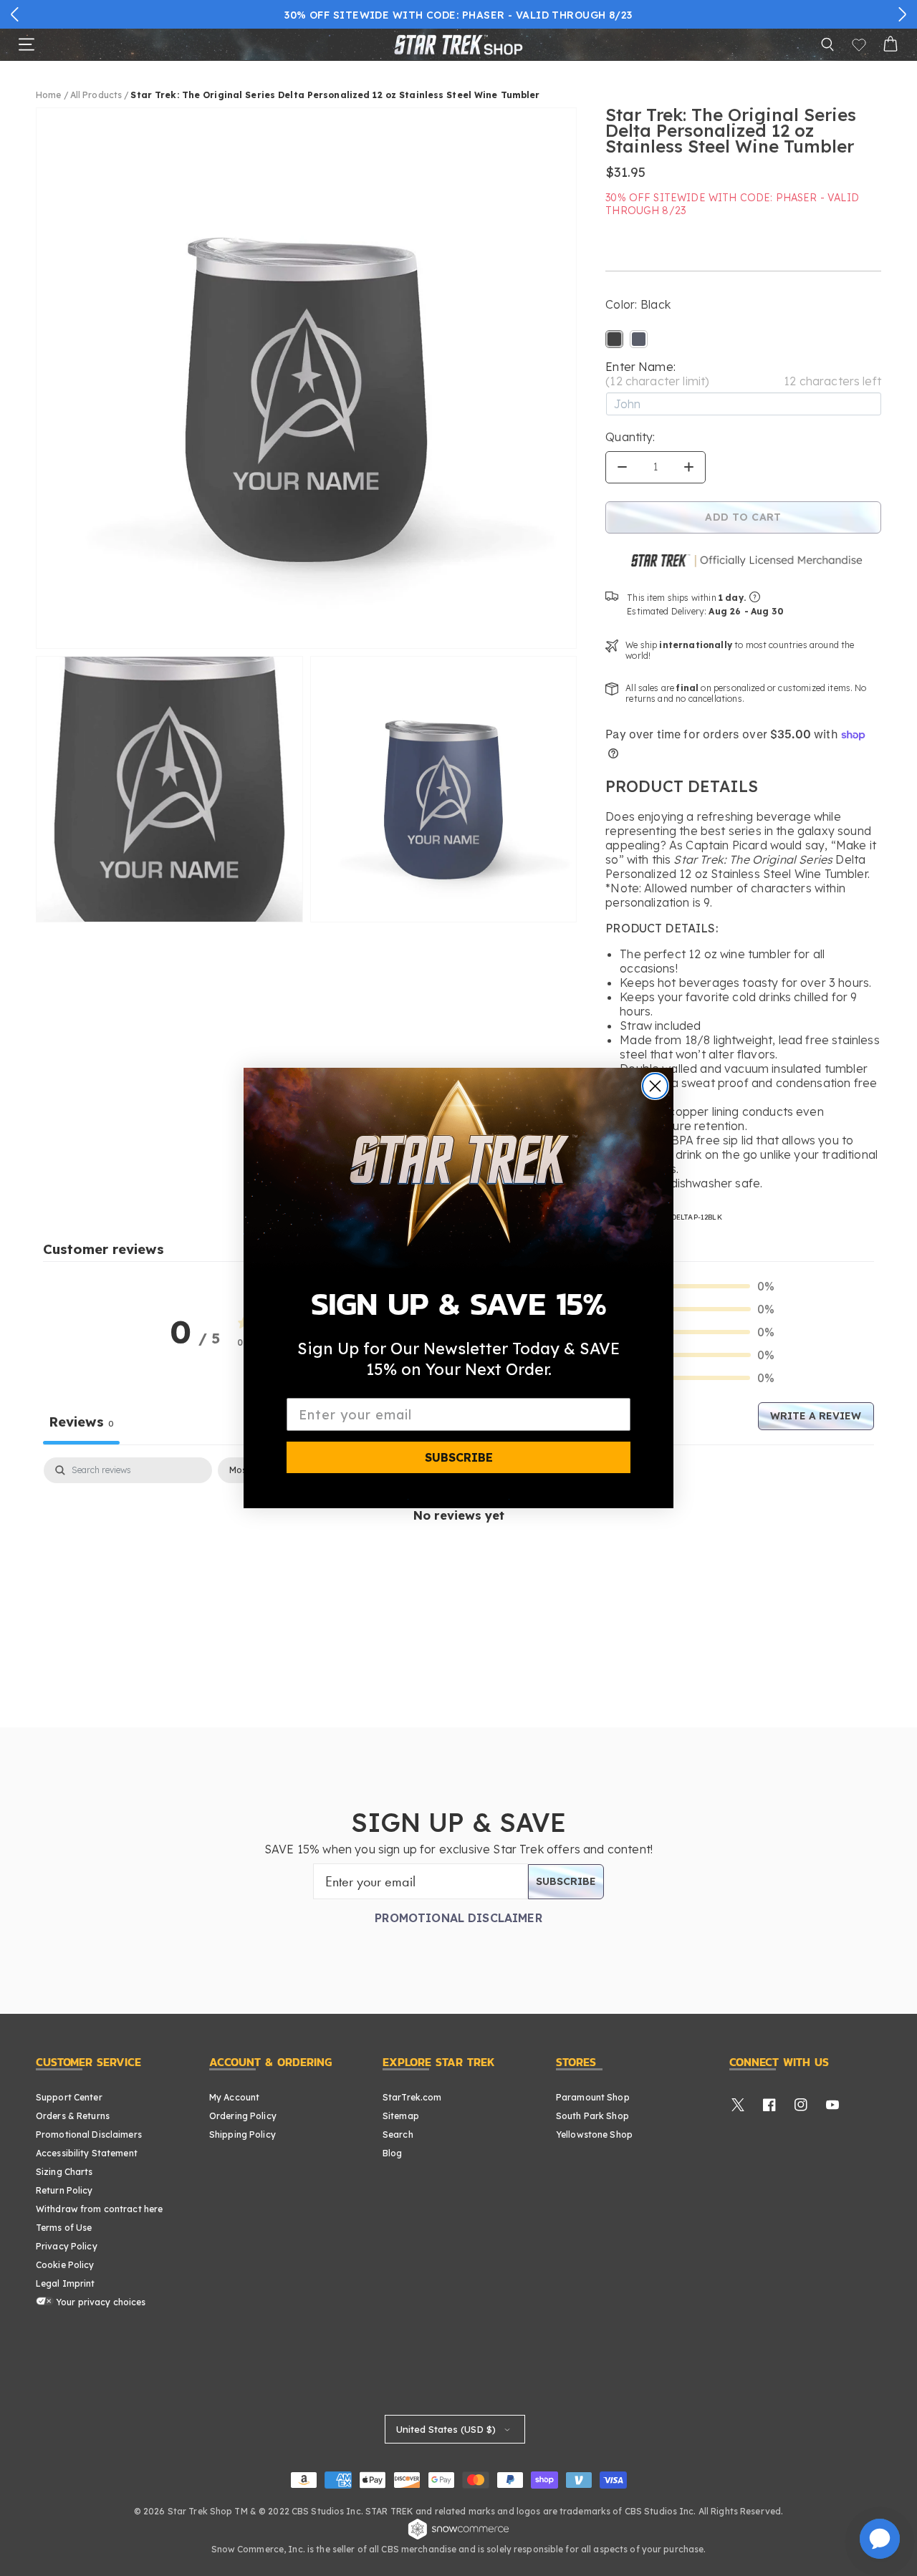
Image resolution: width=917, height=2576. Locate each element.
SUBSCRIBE (459, 1457)
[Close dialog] (655, 1086)
